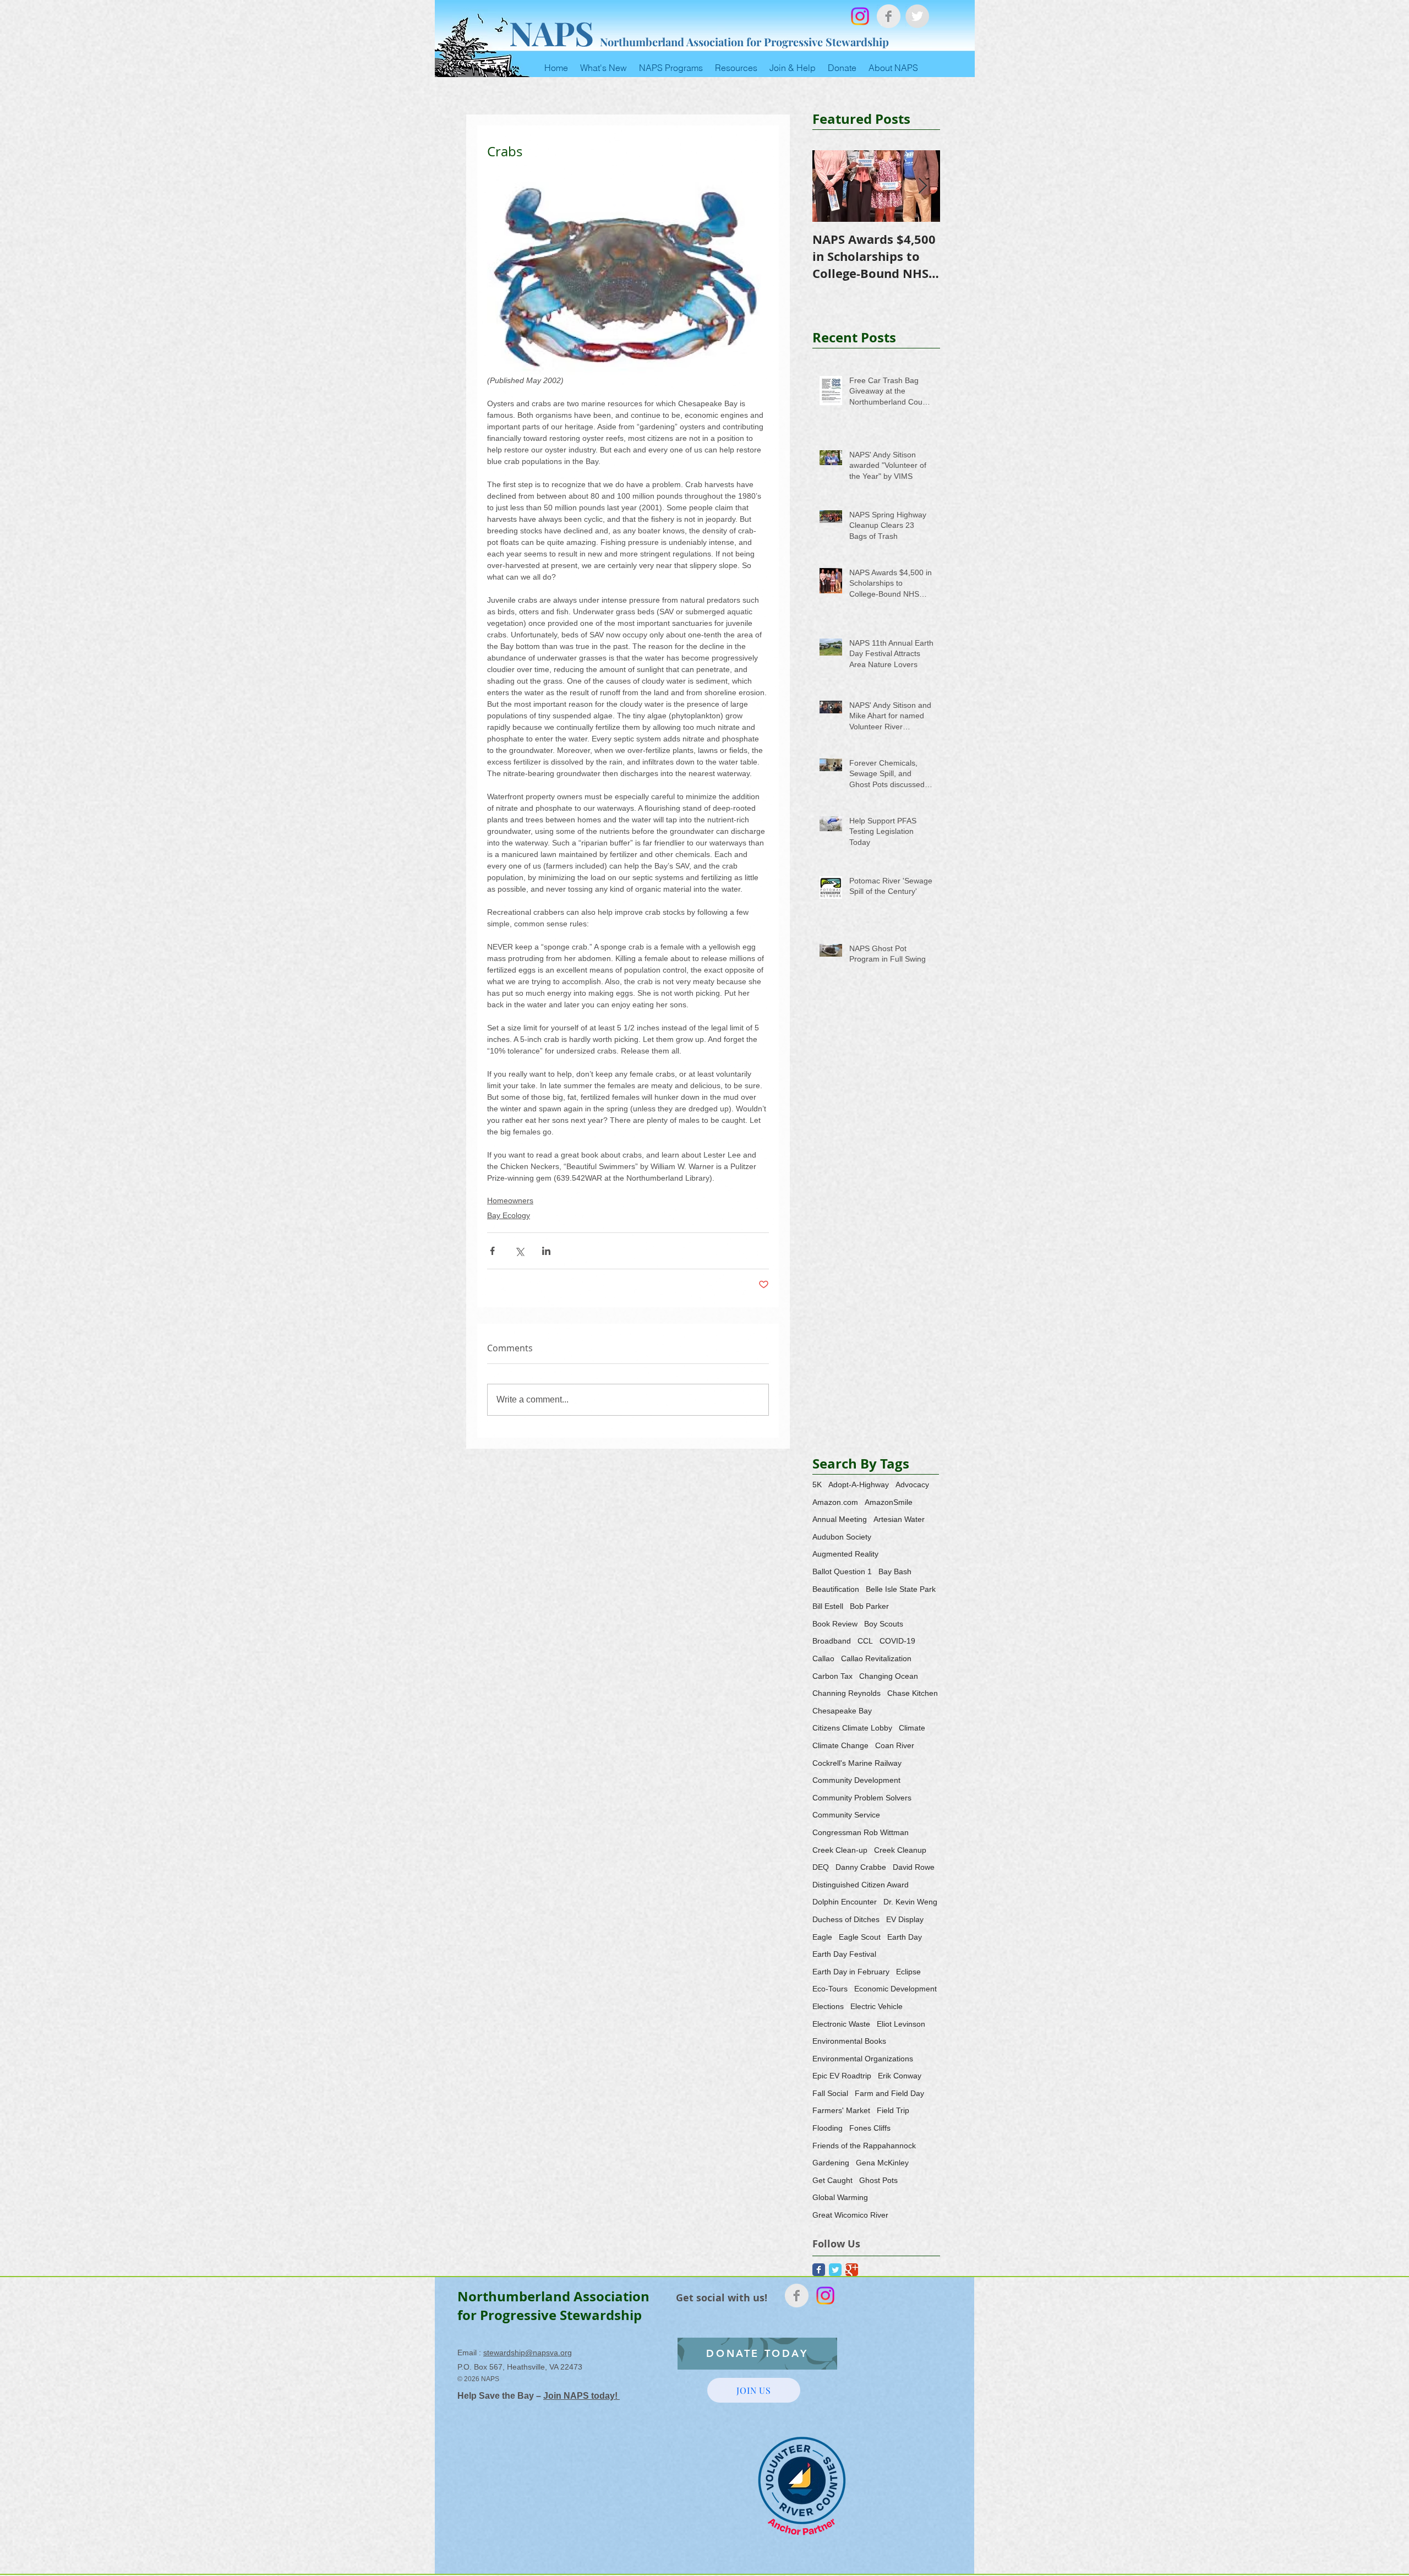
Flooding (828, 2128)
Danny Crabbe (861, 1867)
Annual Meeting (840, 1519)
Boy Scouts (884, 1624)
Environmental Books (849, 2041)
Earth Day (905, 1937)
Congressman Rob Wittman (861, 1832)
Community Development (856, 1780)
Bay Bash (895, 1571)
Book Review (835, 1624)
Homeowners (510, 1200)
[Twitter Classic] (835, 2270)
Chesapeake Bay (842, 1711)
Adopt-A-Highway (859, 1485)
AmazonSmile (889, 1502)
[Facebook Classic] (819, 2270)
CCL (865, 1641)
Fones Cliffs (870, 2128)
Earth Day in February (851, 1972)
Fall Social (830, 2093)
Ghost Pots (878, 2180)
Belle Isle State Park (901, 1589)
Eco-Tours (830, 1989)
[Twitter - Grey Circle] (917, 16)
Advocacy (912, 1485)
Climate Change (840, 1745)
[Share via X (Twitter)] (519, 1251)
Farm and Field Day (889, 2093)
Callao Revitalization (876, 1658)
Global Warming (840, 2197)
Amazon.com (835, 1502)
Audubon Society (842, 1537)
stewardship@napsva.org (528, 2353)
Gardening (831, 2163)
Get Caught (832, 2180)
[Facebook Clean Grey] (889, 16)
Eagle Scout (860, 1937)
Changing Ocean (889, 1676)
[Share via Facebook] (492, 1251)
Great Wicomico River (850, 2215)
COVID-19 (897, 1641)
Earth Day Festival (844, 1954)
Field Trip (893, 2110)
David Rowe (914, 1867)
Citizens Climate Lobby (852, 1728)
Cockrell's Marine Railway (857, 1763)
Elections (828, 2006)
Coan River (895, 1745)
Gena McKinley (882, 2163)
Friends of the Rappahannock (864, 2146)
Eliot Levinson (901, 2024)
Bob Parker (869, 1606)
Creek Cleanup (900, 1850)
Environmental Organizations (863, 2059)
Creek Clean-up (840, 1850)
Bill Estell (828, 1606)
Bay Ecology (509, 1215)
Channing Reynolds (847, 1693)
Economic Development (895, 1989)
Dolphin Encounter (845, 1902)
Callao (823, 1658)
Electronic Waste (841, 2024)
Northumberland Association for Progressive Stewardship (744, 42)
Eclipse (908, 1972)
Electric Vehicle (876, 2006)
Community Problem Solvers (862, 1798)
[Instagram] (860, 16)
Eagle (822, 1937)
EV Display (905, 1919)
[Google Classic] (852, 2270)
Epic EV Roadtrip (842, 2076)
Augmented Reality (845, 1554)
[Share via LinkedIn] (546, 1251)
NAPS (551, 32)
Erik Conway (900, 2076)
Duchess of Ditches (846, 1919)
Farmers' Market (841, 2110)
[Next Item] (922, 186)
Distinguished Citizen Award (861, 1885)
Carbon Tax (832, 1676)
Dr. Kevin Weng (910, 1902)
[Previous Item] (830, 186)
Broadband (832, 1641)
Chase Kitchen (913, 1693)
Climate (912, 1728)
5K (817, 1485)
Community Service (846, 1815)
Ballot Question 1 (842, 1571)
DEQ (821, 1867)
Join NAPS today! (581, 2396)
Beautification (836, 1589)
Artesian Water (899, 1519)
